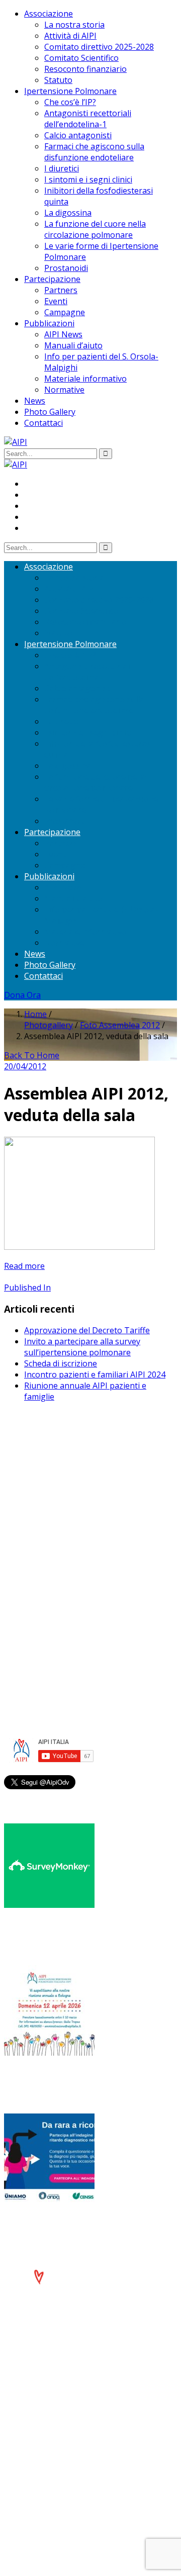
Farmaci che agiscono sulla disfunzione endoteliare (94, 152)
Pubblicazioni (49, 323)
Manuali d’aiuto (73, 345)
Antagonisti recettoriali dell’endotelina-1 (88, 119)
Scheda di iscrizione (61, 1363)
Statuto (58, 80)
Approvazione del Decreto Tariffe (87, 1330)
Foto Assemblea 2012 (120, 1025)
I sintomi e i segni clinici (88, 179)
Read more (24, 1266)
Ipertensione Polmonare (70, 91)
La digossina (68, 213)
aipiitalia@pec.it (53, 1519)
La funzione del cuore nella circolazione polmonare (95, 229)
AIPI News (63, 334)
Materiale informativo (85, 379)
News (35, 401)
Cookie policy (49, 1637)
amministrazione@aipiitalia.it (78, 1590)
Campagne (65, 312)
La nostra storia (74, 25)
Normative (64, 390)
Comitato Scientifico (81, 58)
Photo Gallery (50, 412)
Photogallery (49, 1025)
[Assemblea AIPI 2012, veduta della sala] (79, 1247)
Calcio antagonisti (78, 135)
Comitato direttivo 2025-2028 (99, 47)
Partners (61, 290)
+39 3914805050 (64, 1579)
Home (35, 1014)
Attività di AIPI (70, 36)
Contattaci (43, 423)
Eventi (56, 301)
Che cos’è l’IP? (70, 102)
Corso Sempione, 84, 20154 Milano (89, 1568)
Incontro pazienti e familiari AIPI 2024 (95, 1374)
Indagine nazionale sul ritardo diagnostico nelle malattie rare (77, 2228)
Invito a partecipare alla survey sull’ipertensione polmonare (82, 1347)
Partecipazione (52, 279)
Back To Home (32, 1055)
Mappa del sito (52, 1648)
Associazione (49, 14)
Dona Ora (22, 995)
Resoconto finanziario (85, 69)
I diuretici (62, 168)
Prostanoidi (66, 268)
